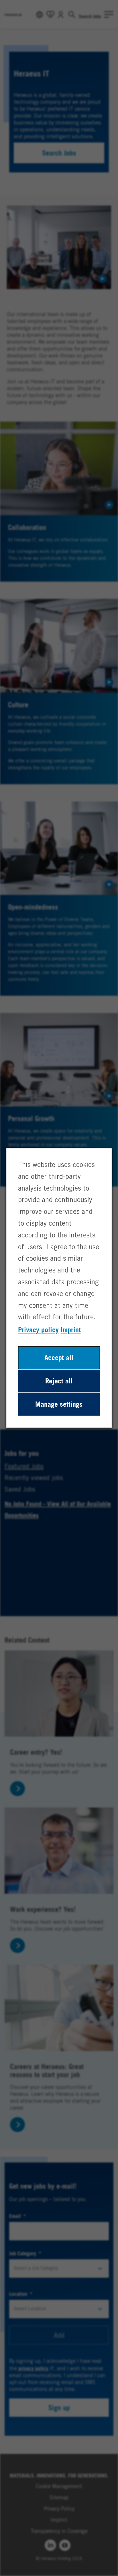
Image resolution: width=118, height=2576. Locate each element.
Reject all (59, 1381)
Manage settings (59, 1404)
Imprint (71, 1330)
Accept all (59, 1358)
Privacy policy (38, 1330)
